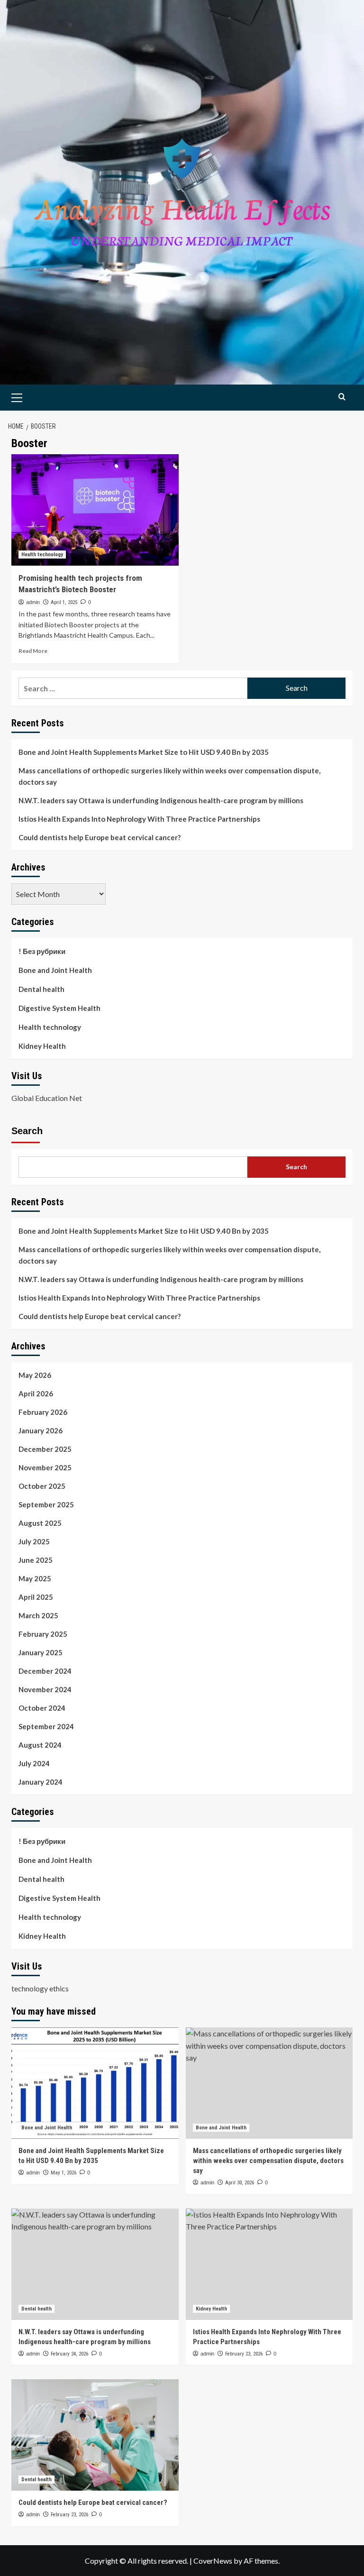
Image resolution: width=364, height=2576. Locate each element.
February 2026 (43, 1412)
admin (33, 602)
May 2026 (35, 1375)
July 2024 (34, 1763)
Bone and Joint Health (55, 970)
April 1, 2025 (64, 602)
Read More (33, 651)
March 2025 (38, 1615)
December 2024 (45, 1671)
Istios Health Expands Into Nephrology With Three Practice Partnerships (139, 819)
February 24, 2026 (69, 2354)
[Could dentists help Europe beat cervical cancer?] (95, 2435)
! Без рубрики (42, 951)
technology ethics (40, 1988)
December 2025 (45, 1449)
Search (27, 1131)
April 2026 (36, 1393)
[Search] (342, 397)
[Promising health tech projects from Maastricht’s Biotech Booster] (95, 510)
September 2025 (46, 1504)
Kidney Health (42, 1046)
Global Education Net (47, 1098)
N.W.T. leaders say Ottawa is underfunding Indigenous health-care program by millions (161, 800)
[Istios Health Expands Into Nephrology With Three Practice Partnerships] (269, 2264)
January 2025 (41, 1652)
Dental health (41, 989)
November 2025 (45, 1467)
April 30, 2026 (240, 2183)
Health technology (42, 555)
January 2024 (41, 1782)
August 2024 (40, 1745)
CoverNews (213, 2561)
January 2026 (41, 1430)
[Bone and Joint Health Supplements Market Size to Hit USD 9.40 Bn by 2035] (95, 2083)
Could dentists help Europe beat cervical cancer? (100, 837)
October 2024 (42, 1708)
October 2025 (42, 1486)
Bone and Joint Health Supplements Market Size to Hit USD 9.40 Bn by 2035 (144, 752)
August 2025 (40, 1523)
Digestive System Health (59, 1008)
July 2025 (34, 1541)
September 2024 (46, 1726)
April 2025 (36, 1597)
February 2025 (43, 1634)
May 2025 (35, 1578)
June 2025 (36, 1560)
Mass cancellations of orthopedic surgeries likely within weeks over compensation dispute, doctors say (169, 776)
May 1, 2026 (64, 2173)
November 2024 (45, 1689)
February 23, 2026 (244, 2354)
